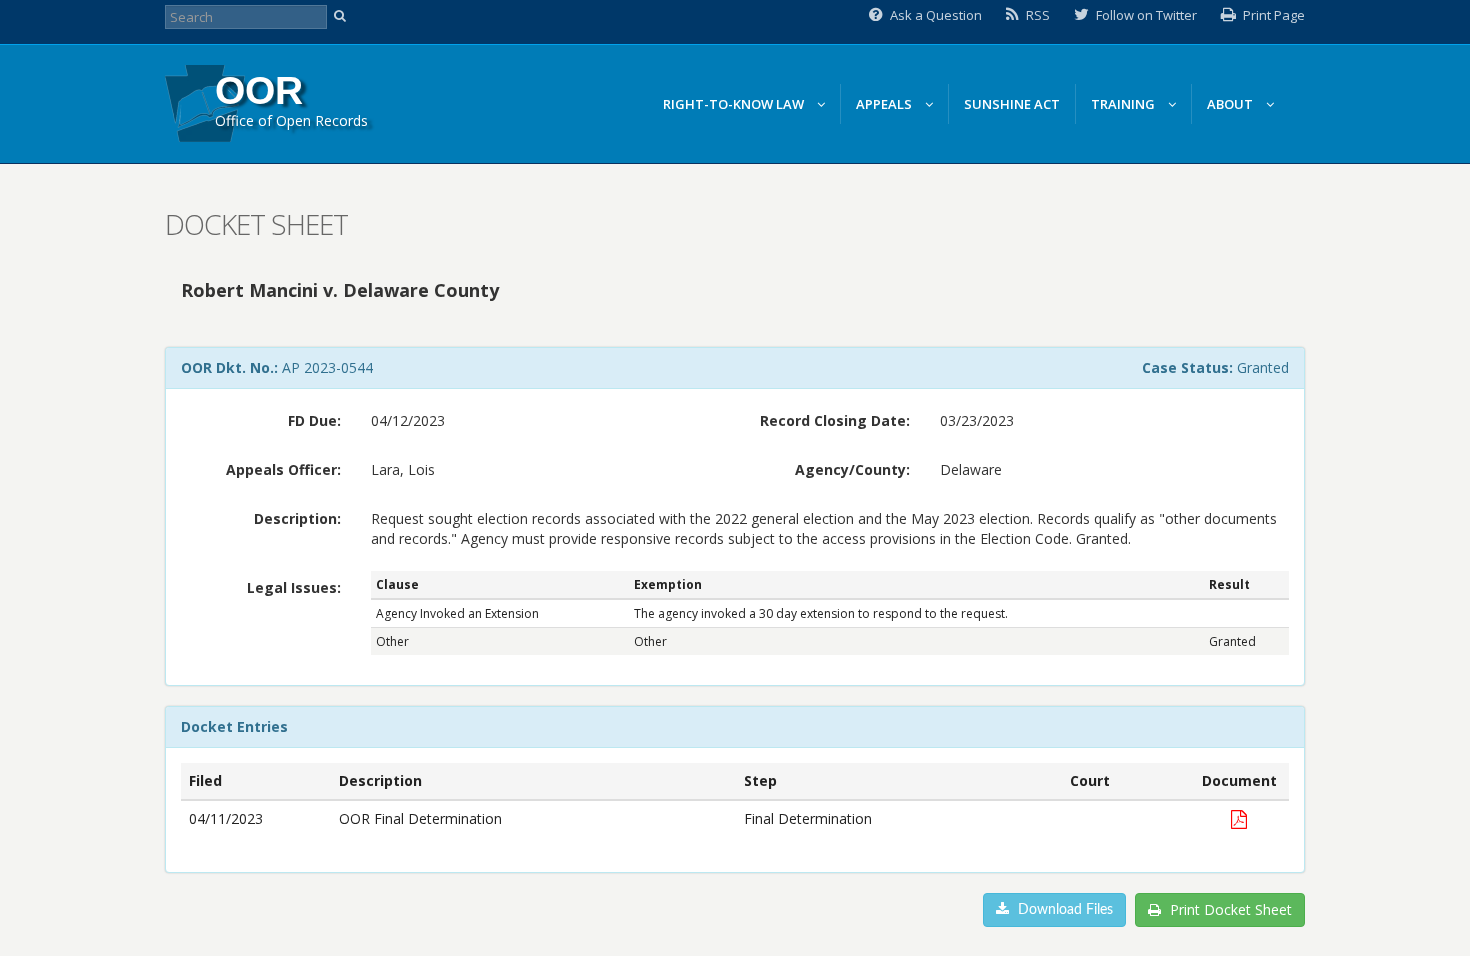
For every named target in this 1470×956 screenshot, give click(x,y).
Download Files (1063, 910)
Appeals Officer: (283, 469)
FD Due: (314, 420)
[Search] (342, 17)
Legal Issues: (294, 587)
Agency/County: (852, 469)
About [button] (1231, 104)
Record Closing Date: (835, 420)
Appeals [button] (885, 104)
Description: (297, 518)
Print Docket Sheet (1229, 909)
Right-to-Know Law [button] (735, 104)
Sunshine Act (1012, 104)
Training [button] (1124, 104)
